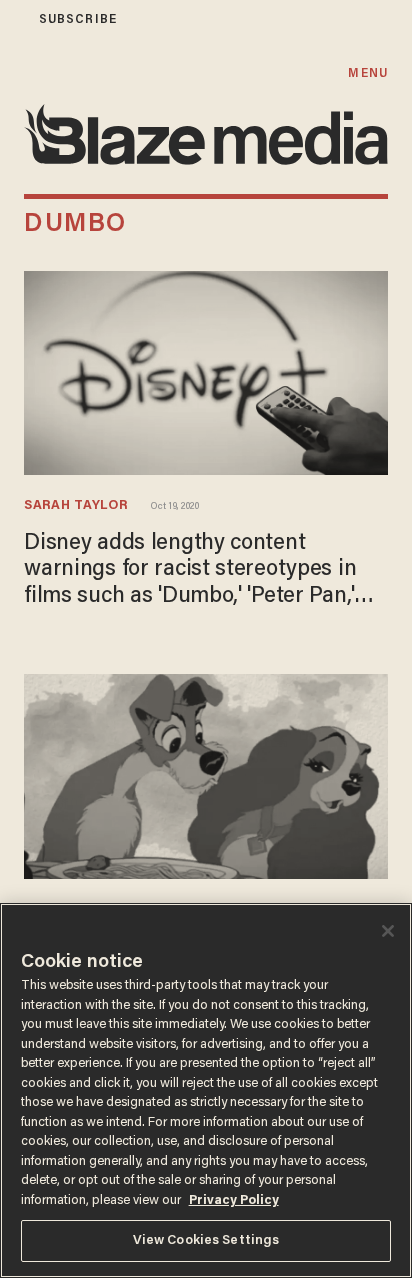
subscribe (78, 19)
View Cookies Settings (206, 1240)
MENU (367, 73)
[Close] (388, 931)
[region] (206, 1090)
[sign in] (13, 19)
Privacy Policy (234, 1200)
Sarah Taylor (75, 506)
